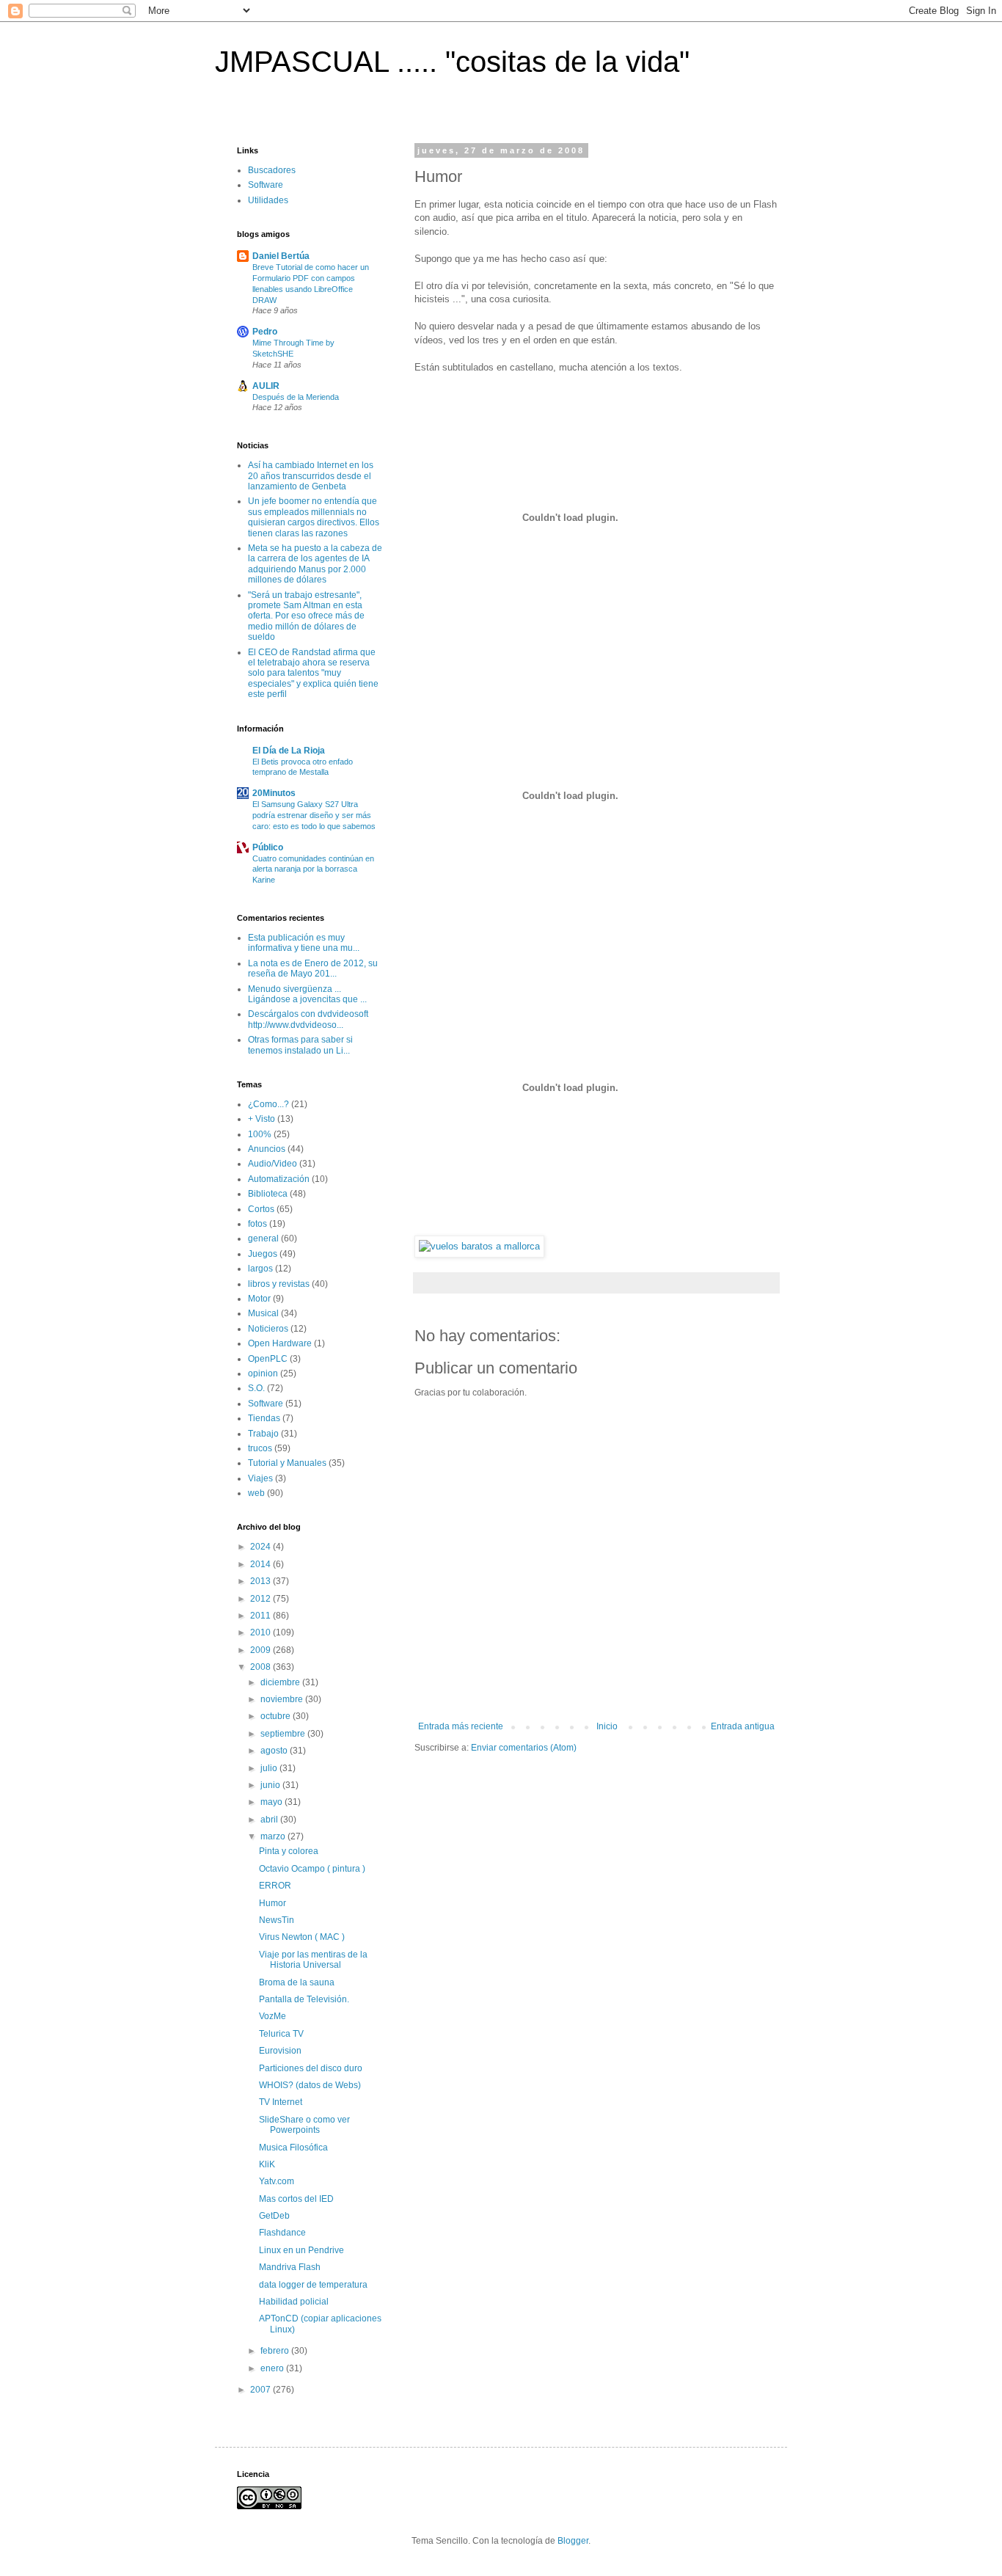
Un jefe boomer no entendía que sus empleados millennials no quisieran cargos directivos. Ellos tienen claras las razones (314, 517)
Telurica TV (281, 2034)
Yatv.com (277, 2181)
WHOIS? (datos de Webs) (310, 2085)
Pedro (265, 332)
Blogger (573, 2541)
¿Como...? (268, 1104)
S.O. (256, 1388)
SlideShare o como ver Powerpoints (304, 2125)
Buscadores (272, 170)
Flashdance (282, 2233)
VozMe (273, 2016)
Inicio (607, 1726)
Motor (259, 1299)
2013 (262, 1581)
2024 (262, 1547)
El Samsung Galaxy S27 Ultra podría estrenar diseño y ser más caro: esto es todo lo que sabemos (314, 815)
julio (270, 1768)
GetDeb (274, 2216)
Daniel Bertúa (281, 256)
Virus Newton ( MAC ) (302, 1937)
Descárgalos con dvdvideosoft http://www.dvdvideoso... (308, 1019)
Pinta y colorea (289, 1851)
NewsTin (277, 1920)
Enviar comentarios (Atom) (524, 1748)
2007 (262, 2390)
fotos (257, 1224)
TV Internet (281, 2102)
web (256, 1493)
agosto (275, 1751)
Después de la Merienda (296, 397)
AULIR (266, 386)
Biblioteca (268, 1194)
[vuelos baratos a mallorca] (479, 1246)
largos (260, 1269)
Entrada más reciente (461, 1726)
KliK (267, 2164)
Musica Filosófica (293, 2148)
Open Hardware (280, 1343)
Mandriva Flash (290, 2267)
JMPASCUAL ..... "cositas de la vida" (452, 62)
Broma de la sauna (297, 1982)
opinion (263, 1373)
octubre (277, 1716)
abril (270, 1820)
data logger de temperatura (313, 2285)
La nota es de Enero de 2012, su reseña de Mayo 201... (313, 968)
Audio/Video (273, 1164)
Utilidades (268, 200)
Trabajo (263, 1434)
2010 (262, 1632)
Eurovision (280, 2051)
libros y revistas (279, 1284)
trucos (260, 1448)
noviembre (283, 1699)
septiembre (284, 1734)
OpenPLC (268, 1359)
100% (260, 1134)
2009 (262, 1650)
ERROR (275, 1886)
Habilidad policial (294, 2302)
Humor (273, 1903)
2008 (262, 1667)
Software (266, 185)
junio (271, 1785)
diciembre (281, 1682)
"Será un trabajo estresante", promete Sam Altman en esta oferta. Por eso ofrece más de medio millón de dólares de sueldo (306, 616)
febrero (276, 2351)
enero (273, 2368)
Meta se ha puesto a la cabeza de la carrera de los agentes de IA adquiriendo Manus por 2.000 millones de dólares (315, 564)
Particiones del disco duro (311, 2068)
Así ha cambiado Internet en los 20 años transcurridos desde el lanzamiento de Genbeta (311, 476)
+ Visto (262, 1119)
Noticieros (268, 1329)
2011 (262, 1616)
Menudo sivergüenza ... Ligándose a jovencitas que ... (307, 994)
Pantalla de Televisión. (304, 1999)
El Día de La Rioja (289, 751)
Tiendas (264, 1418)
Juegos (263, 1254)
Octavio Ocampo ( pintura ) (312, 1869)
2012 (262, 1599)
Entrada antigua (743, 1726)
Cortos (261, 1209)
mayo (273, 1802)
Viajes (260, 1478)
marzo (274, 1836)
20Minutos (274, 793)
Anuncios (267, 1149)
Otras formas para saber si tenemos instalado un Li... (300, 1045)
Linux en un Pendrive (301, 2250)
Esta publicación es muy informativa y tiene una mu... (304, 943)
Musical (263, 1313)
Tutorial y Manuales (287, 1463)
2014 (262, 1564)
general (263, 1238)
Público (268, 847)
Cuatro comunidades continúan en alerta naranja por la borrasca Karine (313, 869)
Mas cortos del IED (296, 2199)
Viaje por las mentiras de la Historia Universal (313, 1960)
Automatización (279, 1179)
